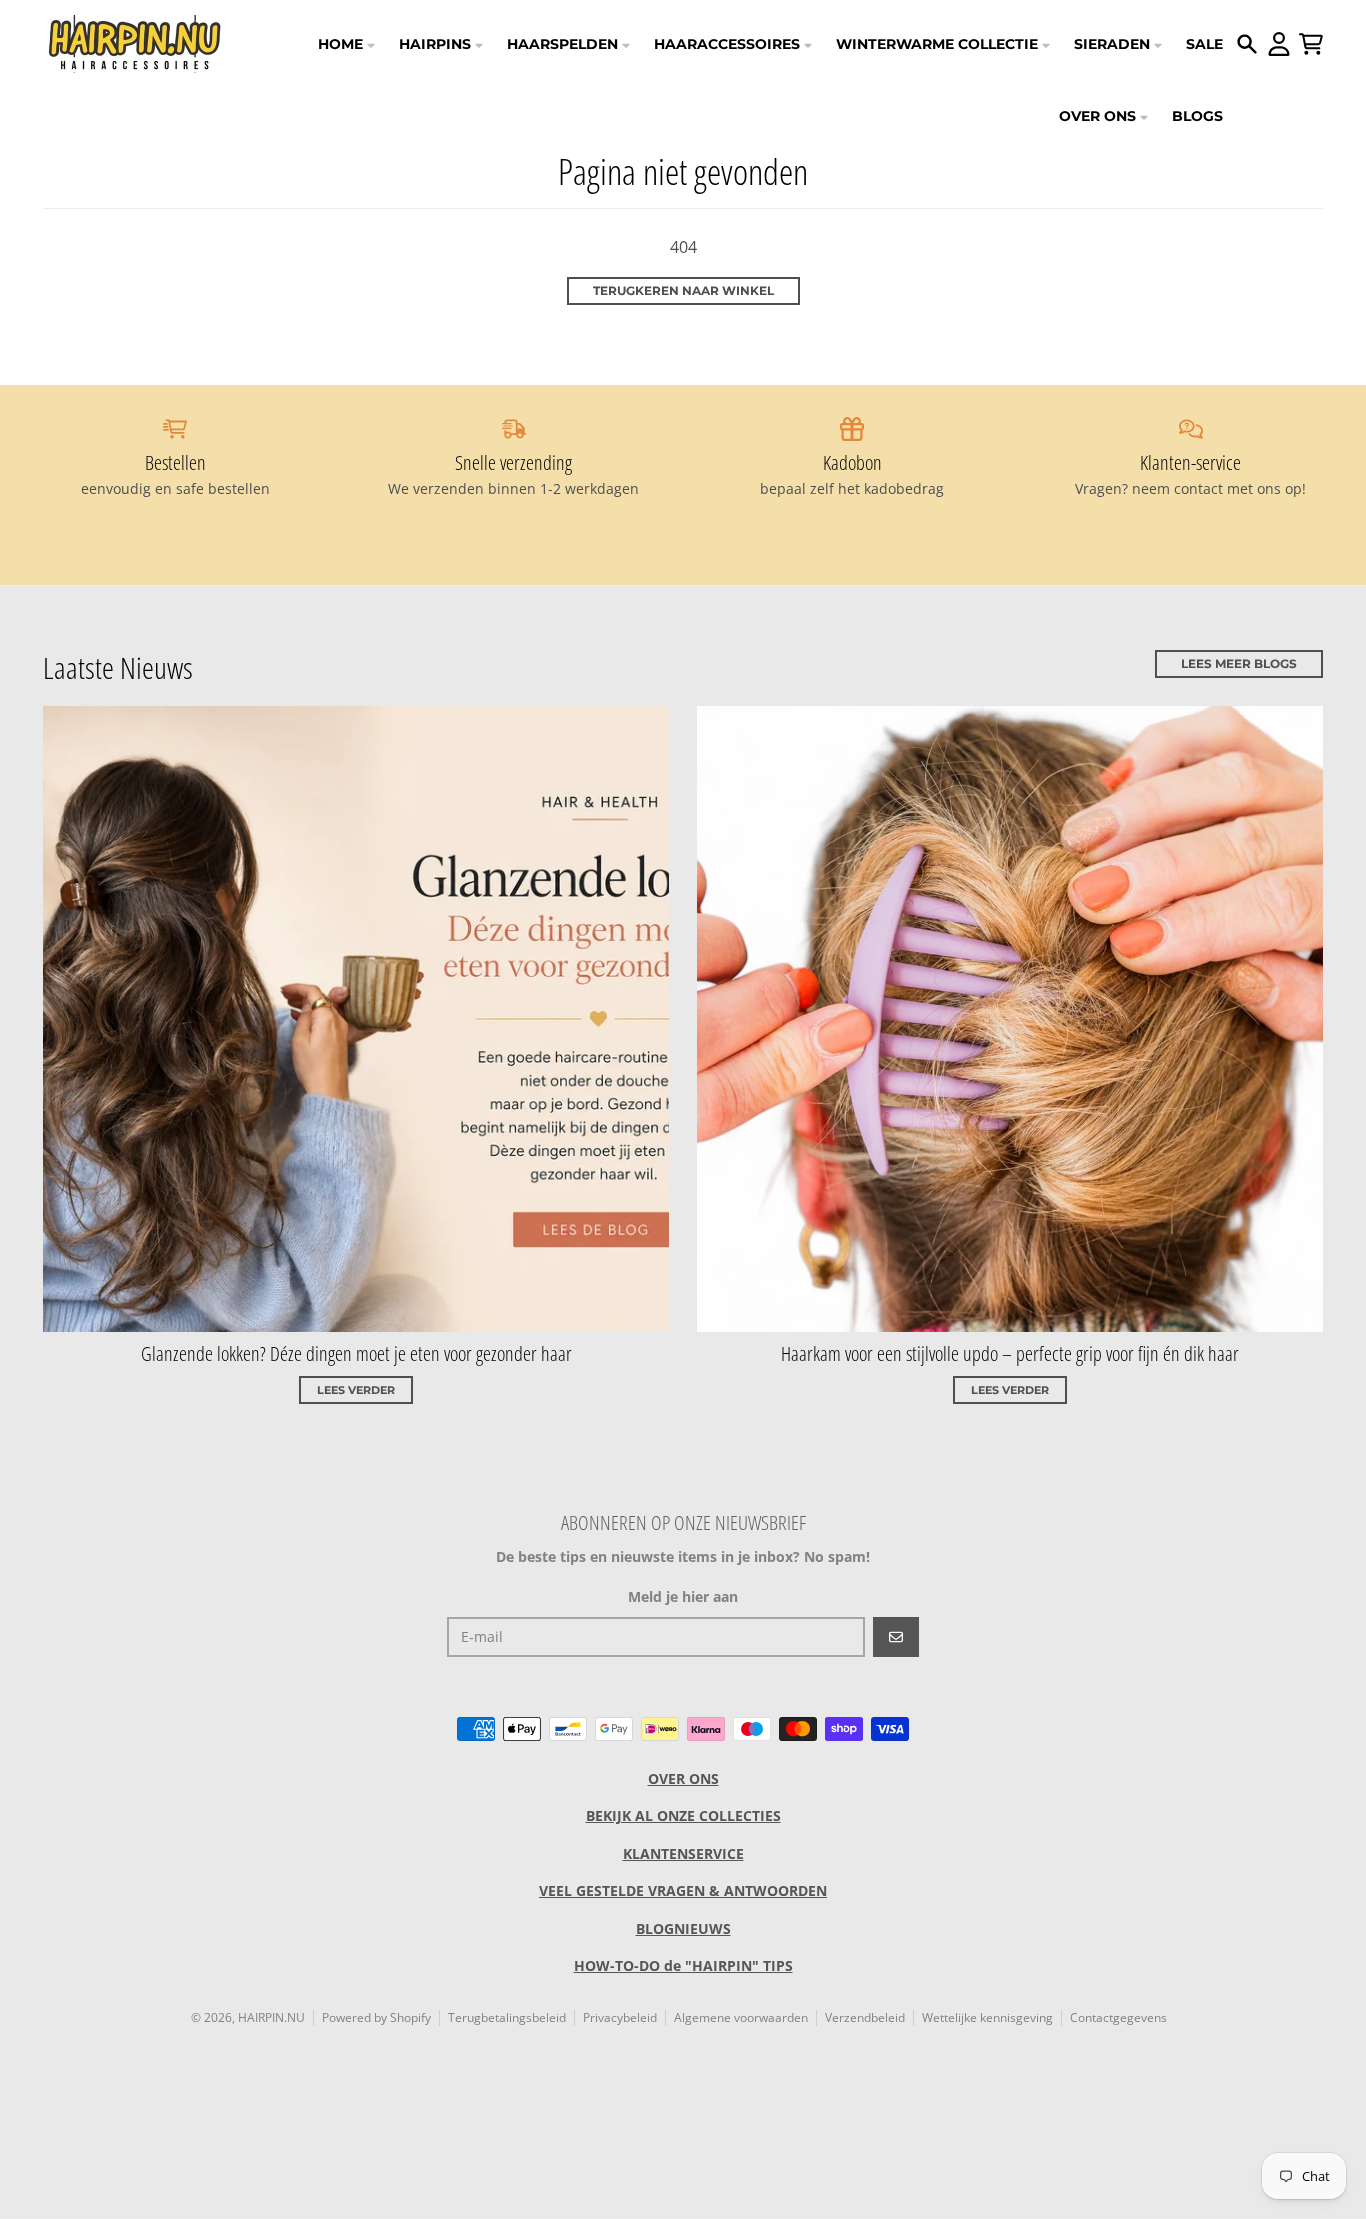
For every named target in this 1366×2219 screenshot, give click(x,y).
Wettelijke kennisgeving (987, 2017)
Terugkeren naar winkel (683, 290)
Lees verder (356, 1390)
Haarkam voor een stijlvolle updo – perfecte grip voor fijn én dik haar (1010, 1353)
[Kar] (1311, 44)
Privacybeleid (620, 2017)
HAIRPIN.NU (271, 2017)
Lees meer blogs (1239, 663)
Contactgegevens (1118, 2017)
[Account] (1279, 44)
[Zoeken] (1247, 44)
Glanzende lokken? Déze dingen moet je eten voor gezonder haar (356, 1353)
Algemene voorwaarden (741, 2017)
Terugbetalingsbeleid (507, 2017)
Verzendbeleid (865, 2017)
